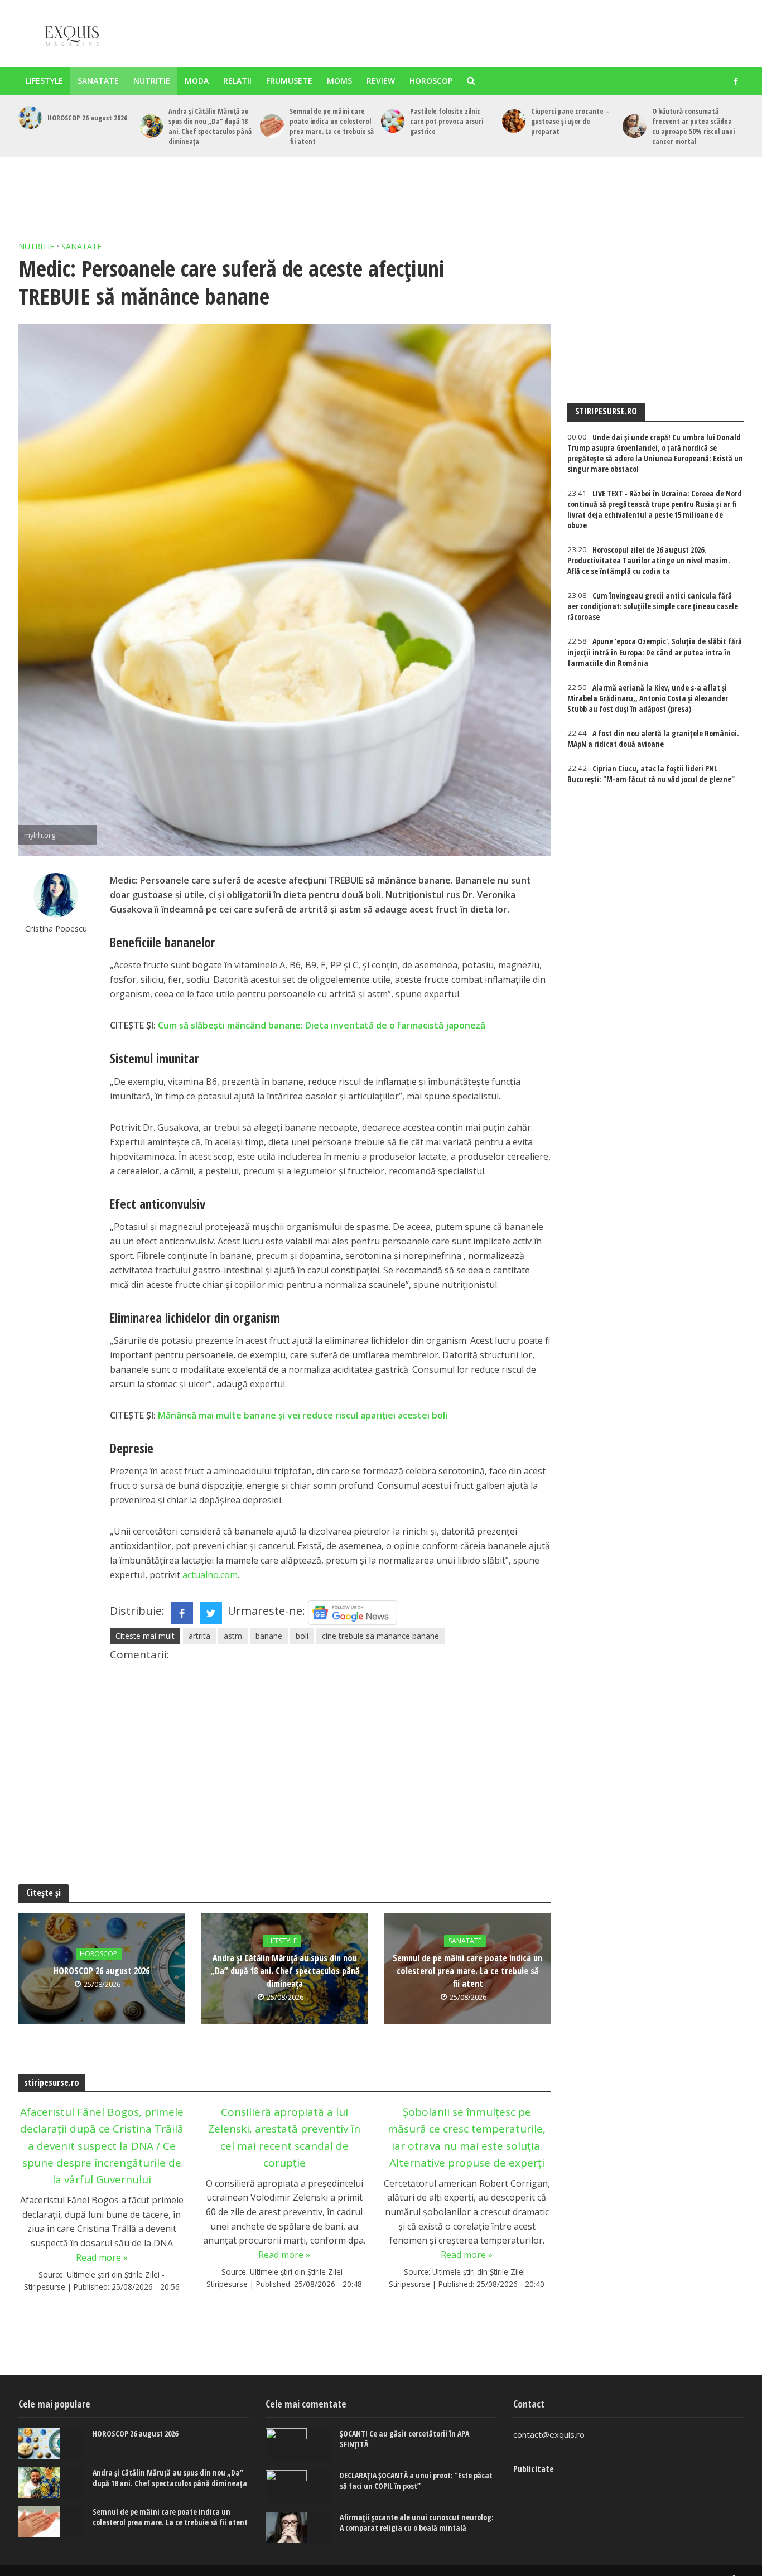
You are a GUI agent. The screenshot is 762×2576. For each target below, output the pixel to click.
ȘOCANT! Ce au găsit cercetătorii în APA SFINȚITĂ (404, 2439)
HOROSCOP (431, 81)
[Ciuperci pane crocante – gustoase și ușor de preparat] (514, 121)
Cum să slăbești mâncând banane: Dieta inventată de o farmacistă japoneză (322, 1025)
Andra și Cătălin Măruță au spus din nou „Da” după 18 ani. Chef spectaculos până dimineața (210, 126)
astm (233, 1636)
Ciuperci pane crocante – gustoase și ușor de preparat (570, 121)
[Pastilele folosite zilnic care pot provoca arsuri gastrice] (393, 121)
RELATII (237, 81)
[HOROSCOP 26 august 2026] (30, 118)
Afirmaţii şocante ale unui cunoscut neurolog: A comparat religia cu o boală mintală (417, 2522)
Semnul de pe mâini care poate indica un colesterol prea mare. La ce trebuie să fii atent (332, 126)
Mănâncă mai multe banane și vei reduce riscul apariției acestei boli (303, 1415)
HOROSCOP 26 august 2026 (87, 118)
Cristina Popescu (56, 928)
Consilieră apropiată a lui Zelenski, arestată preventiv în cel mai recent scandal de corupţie (284, 2137)
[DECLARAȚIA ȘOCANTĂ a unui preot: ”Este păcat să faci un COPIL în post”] (298, 2487)
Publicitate (534, 2469)
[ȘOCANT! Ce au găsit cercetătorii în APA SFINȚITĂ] (298, 2445)
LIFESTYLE (44, 81)
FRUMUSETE (289, 81)
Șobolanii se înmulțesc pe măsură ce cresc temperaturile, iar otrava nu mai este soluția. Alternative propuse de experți (467, 2137)
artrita (199, 1636)
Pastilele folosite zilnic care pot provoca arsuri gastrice (447, 121)
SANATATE (98, 81)
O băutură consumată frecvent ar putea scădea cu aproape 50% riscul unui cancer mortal (693, 126)
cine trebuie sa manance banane (380, 1636)
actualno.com (210, 1575)
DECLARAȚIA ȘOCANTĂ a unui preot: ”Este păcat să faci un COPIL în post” (416, 2481)
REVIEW (381, 81)
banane (269, 1636)
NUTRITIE (152, 81)
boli (302, 1636)
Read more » (102, 2257)
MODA (197, 81)
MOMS (339, 81)
